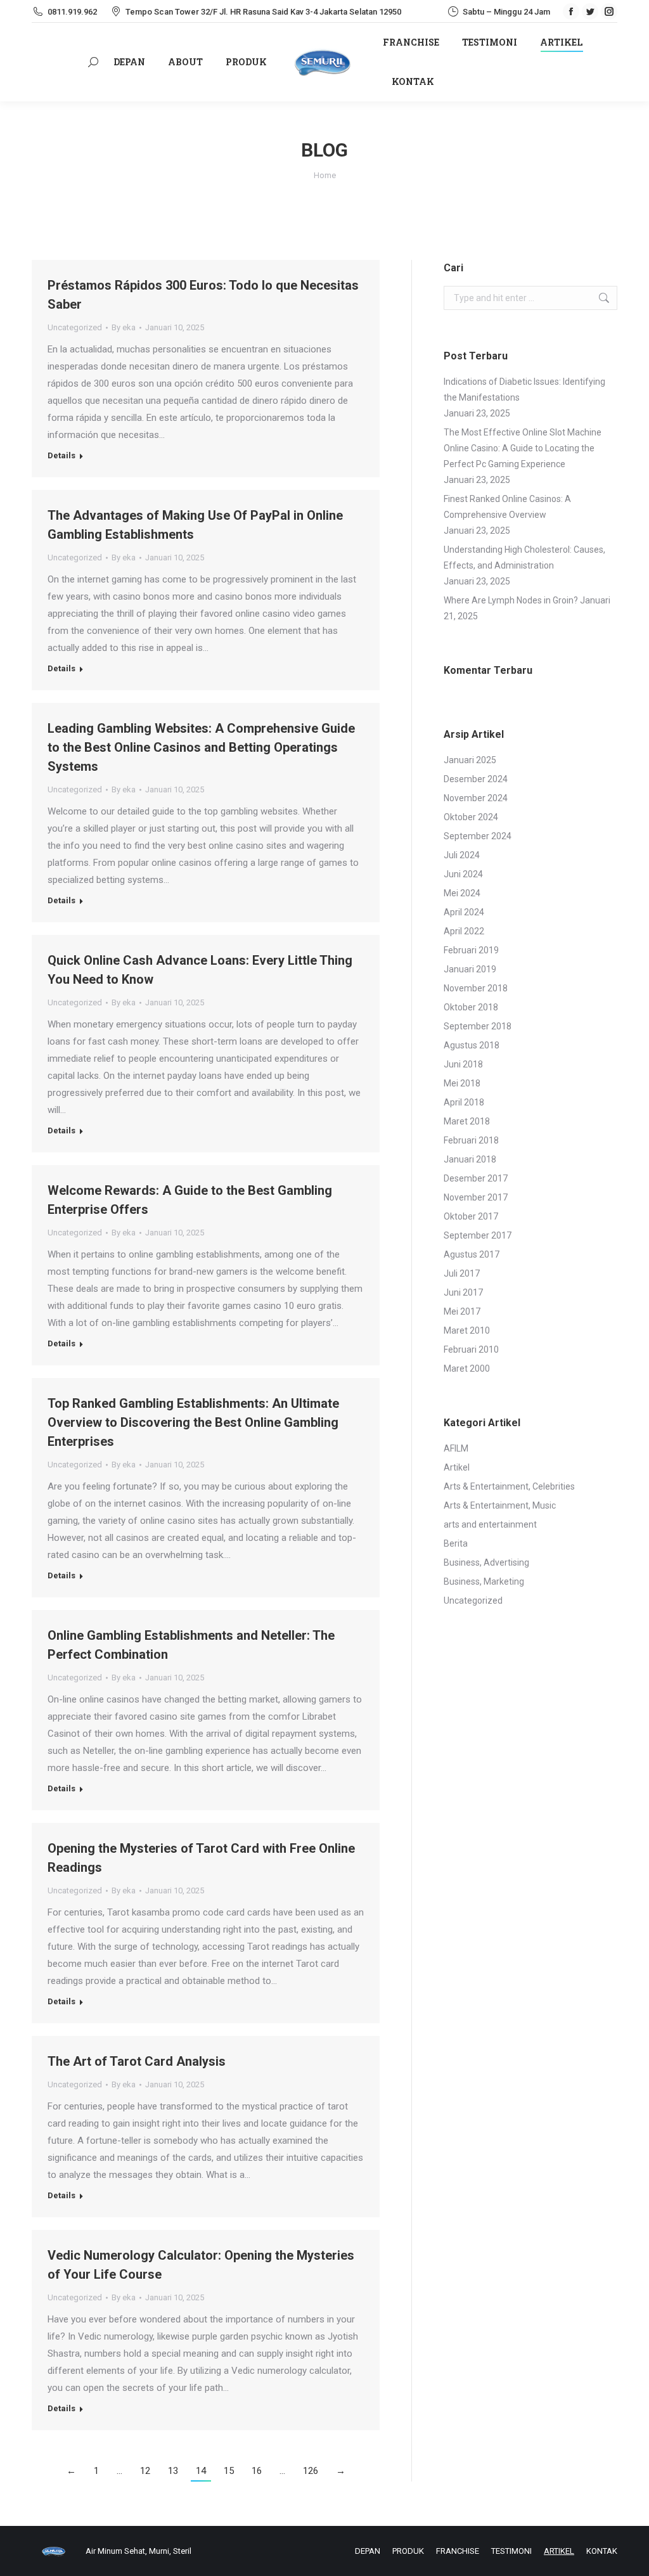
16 (257, 2471)
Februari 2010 (471, 1349)
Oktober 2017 (471, 1216)
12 (145, 2471)
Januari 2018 (470, 1159)
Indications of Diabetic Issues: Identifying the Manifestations (524, 390)
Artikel (457, 1467)
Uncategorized (75, 327)
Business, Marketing (484, 1581)
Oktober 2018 (471, 1007)
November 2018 (476, 988)
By (124, 327)
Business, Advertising (486, 1562)
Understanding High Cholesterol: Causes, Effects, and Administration (524, 557)
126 (311, 2471)
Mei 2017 (462, 1311)
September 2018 (478, 1026)
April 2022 (464, 931)
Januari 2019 (470, 969)
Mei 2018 (462, 1083)
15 (229, 2471)
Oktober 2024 (471, 817)
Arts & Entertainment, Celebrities (509, 1486)
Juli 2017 (462, 1273)
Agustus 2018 (472, 1045)
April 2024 (464, 912)
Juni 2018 (463, 1064)
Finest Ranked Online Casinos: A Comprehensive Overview (507, 507)
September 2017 (478, 1235)
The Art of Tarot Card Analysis (137, 2061)
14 (201, 2471)
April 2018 (464, 1102)
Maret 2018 (467, 1121)
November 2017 (476, 1197)
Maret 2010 (467, 1330)
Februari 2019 (471, 950)
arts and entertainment (490, 1524)
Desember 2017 (476, 1178)
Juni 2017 (463, 1292)
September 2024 (478, 836)
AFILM (456, 1448)
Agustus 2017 (472, 1254)
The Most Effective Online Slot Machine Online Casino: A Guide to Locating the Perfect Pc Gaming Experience (523, 448)
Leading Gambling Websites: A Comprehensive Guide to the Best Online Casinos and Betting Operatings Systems (201, 747)
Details (61, 455)
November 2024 (476, 798)
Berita (456, 1543)
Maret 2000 (467, 1368)
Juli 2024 (462, 855)
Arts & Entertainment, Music (500, 1505)
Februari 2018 (471, 1140)
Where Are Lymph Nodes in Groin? (511, 600)
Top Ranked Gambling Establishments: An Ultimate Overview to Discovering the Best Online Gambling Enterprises (193, 1422)
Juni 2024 (463, 874)
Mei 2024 (462, 893)
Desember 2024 (476, 779)
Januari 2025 (470, 760)
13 (173, 2471)
